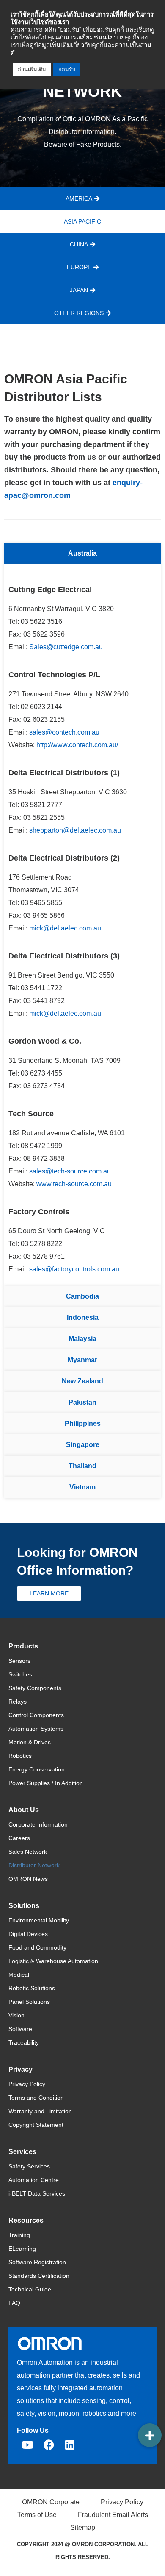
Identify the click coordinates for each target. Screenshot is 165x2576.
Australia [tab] (82, 553)
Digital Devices (28, 1934)
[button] (150, 2435)
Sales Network (28, 1852)
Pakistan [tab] (82, 1402)
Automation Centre (34, 2180)
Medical (19, 1975)
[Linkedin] (70, 2445)
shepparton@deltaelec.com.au (75, 830)
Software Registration (37, 2262)
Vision (16, 2015)
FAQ (14, 2303)
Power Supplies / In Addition (46, 1783)
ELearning (22, 2249)
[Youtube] (27, 2445)
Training (19, 2235)
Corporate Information (38, 1824)
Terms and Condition (36, 2098)
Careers (19, 1838)
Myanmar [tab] (82, 1360)
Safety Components (35, 1688)
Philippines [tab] (83, 1424)
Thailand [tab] (82, 1466)
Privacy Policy (27, 2084)
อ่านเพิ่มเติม (32, 69)
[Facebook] (49, 2445)
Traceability (24, 2042)
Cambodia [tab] (82, 1296)
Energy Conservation (37, 1769)
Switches (20, 1674)
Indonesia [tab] (83, 1317)
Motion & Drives (30, 1742)
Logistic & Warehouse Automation (53, 1961)
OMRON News (28, 1879)
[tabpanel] (82, 925)
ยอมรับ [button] (67, 69)
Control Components (36, 1715)
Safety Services (29, 2166)
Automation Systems (36, 1729)
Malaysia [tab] (82, 1339)
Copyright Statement (36, 2125)
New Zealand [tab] (82, 1381)
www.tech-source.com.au (74, 1184)
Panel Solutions (29, 2002)
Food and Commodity (37, 1947)
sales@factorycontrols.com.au (74, 1269)
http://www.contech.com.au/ (77, 745)
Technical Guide (30, 2289)
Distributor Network (34, 1865)
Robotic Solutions (32, 1988)
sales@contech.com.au (64, 732)
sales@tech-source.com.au (70, 1171)
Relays (18, 1702)
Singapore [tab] (83, 1445)
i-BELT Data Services (37, 2193)
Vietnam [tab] (82, 1487)
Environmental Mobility (39, 1920)
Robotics (20, 1756)
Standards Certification (39, 2276)
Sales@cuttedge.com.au (66, 647)
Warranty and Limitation (40, 2111)
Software (20, 2029)
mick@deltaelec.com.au (65, 928)
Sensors (19, 1661)
